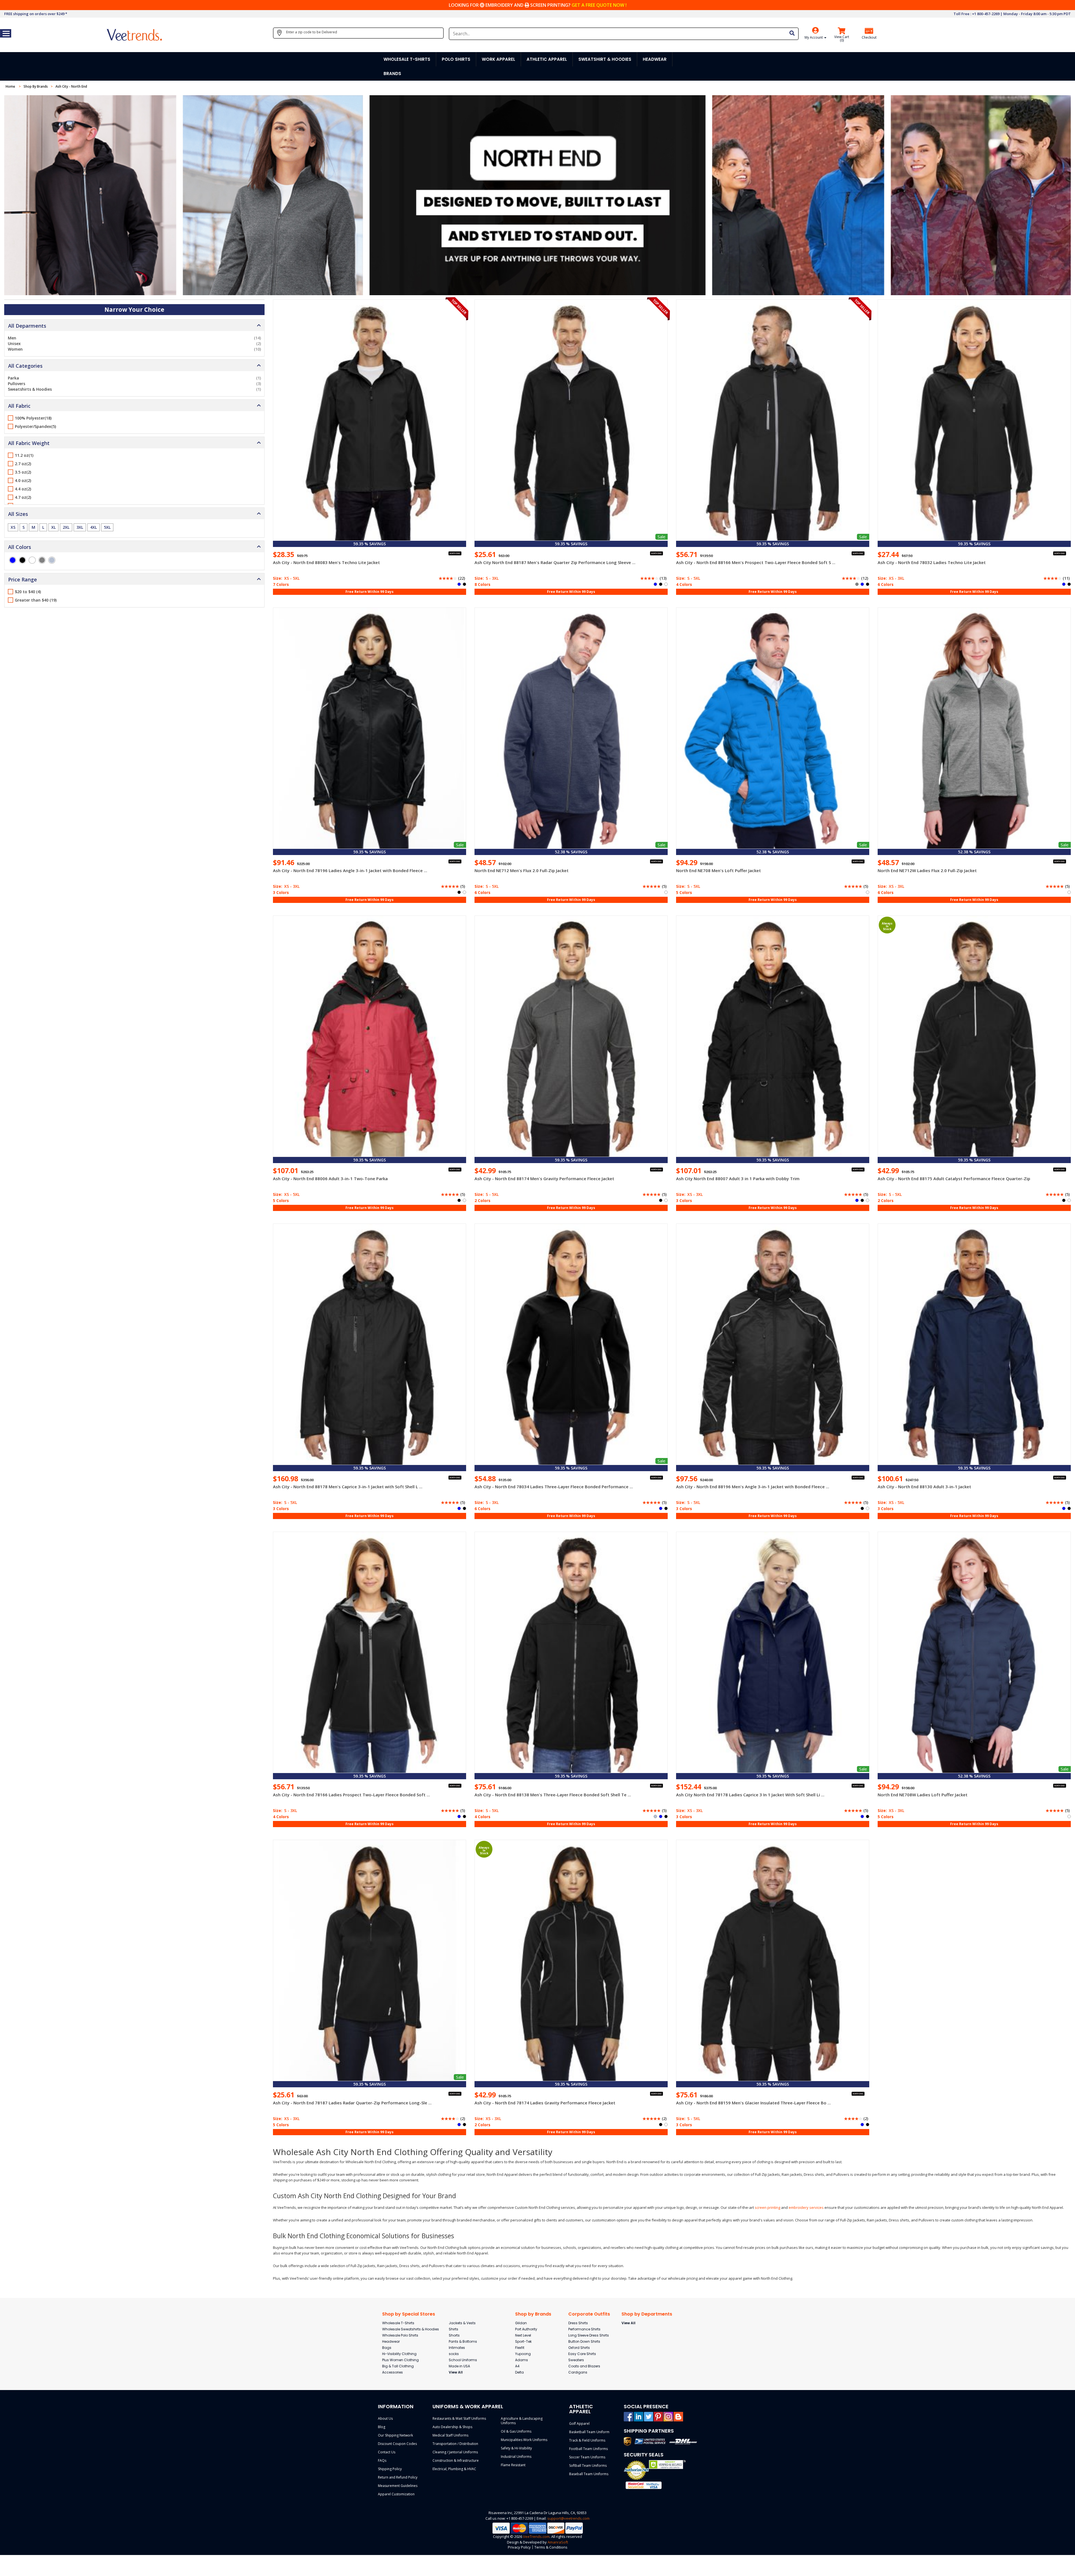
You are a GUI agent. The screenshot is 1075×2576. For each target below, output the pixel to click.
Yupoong (523, 2354)
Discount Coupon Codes (397, 2444)
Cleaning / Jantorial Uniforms (455, 2452)
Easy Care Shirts (582, 2354)
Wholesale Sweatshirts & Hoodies (411, 2329)
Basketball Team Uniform (589, 2432)
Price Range (23, 579)
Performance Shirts (584, 2329)
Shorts (454, 2335)
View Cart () (842, 39)
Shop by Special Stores (409, 2314)
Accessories (392, 2372)
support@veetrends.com (568, 2518)
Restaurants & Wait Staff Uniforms (459, 2418)
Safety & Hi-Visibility (516, 2448)
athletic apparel (547, 59)
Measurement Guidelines (398, 2486)
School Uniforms (463, 2360)
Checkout (869, 38)
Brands (392, 74)
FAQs (382, 2460)
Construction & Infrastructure (456, 2460)
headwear (655, 59)
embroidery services (806, 2207)
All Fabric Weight (29, 443)
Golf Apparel (579, 2424)
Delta (519, 2372)
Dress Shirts (578, 2323)
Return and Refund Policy (398, 2477)
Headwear (391, 2341)
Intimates (457, 2348)
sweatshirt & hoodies (605, 59)
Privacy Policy (519, 2547)
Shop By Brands (36, 86)
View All (456, 2372)
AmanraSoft (558, 2542)
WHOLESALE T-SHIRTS (407, 59)
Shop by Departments (647, 2314)
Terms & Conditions (551, 2547)
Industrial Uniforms (516, 2457)
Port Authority (526, 2329)
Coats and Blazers (584, 2366)
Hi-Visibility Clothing (399, 2354)
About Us (385, 2418)
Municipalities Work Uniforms (524, 2440)
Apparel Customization (396, 2494)
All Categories (25, 366)
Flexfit (520, 2348)
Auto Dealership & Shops (452, 2427)
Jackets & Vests (462, 2323)
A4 (517, 2366)
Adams (522, 2360)
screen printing (767, 2207)
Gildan (521, 2323)
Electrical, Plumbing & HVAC (454, 2469)
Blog (382, 2427)
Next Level (523, 2335)
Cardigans (578, 2372)
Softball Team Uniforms (588, 2466)
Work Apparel (498, 59)
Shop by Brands (533, 2314)
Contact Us (387, 2452)
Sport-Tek (523, 2341)
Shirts (454, 2329)
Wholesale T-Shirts (398, 2323)
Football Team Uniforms (588, 2449)
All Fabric (19, 406)
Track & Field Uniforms (587, 2440)
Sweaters (576, 2360)
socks (454, 2354)
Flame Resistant (513, 2465)
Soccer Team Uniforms (587, 2457)
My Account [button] (814, 37)
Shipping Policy (390, 2469)
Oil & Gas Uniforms (516, 2431)
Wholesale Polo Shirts (400, 2335)
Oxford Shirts (579, 2348)
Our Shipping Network (395, 2435)
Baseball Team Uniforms (589, 2474)
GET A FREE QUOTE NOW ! (599, 5)
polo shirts (456, 59)
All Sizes (18, 514)
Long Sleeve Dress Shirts (589, 2335)
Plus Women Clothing (400, 2360)
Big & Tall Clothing (398, 2366)
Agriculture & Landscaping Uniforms (522, 2421)
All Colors (20, 547)
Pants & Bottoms (463, 2341)
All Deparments (27, 326)
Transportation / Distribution (455, 2444)
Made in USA (459, 2366)
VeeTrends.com (536, 2537)
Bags (387, 2348)
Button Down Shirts (584, 2341)
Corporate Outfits (589, 2314)
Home (11, 86)
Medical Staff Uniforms (450, 2435)
